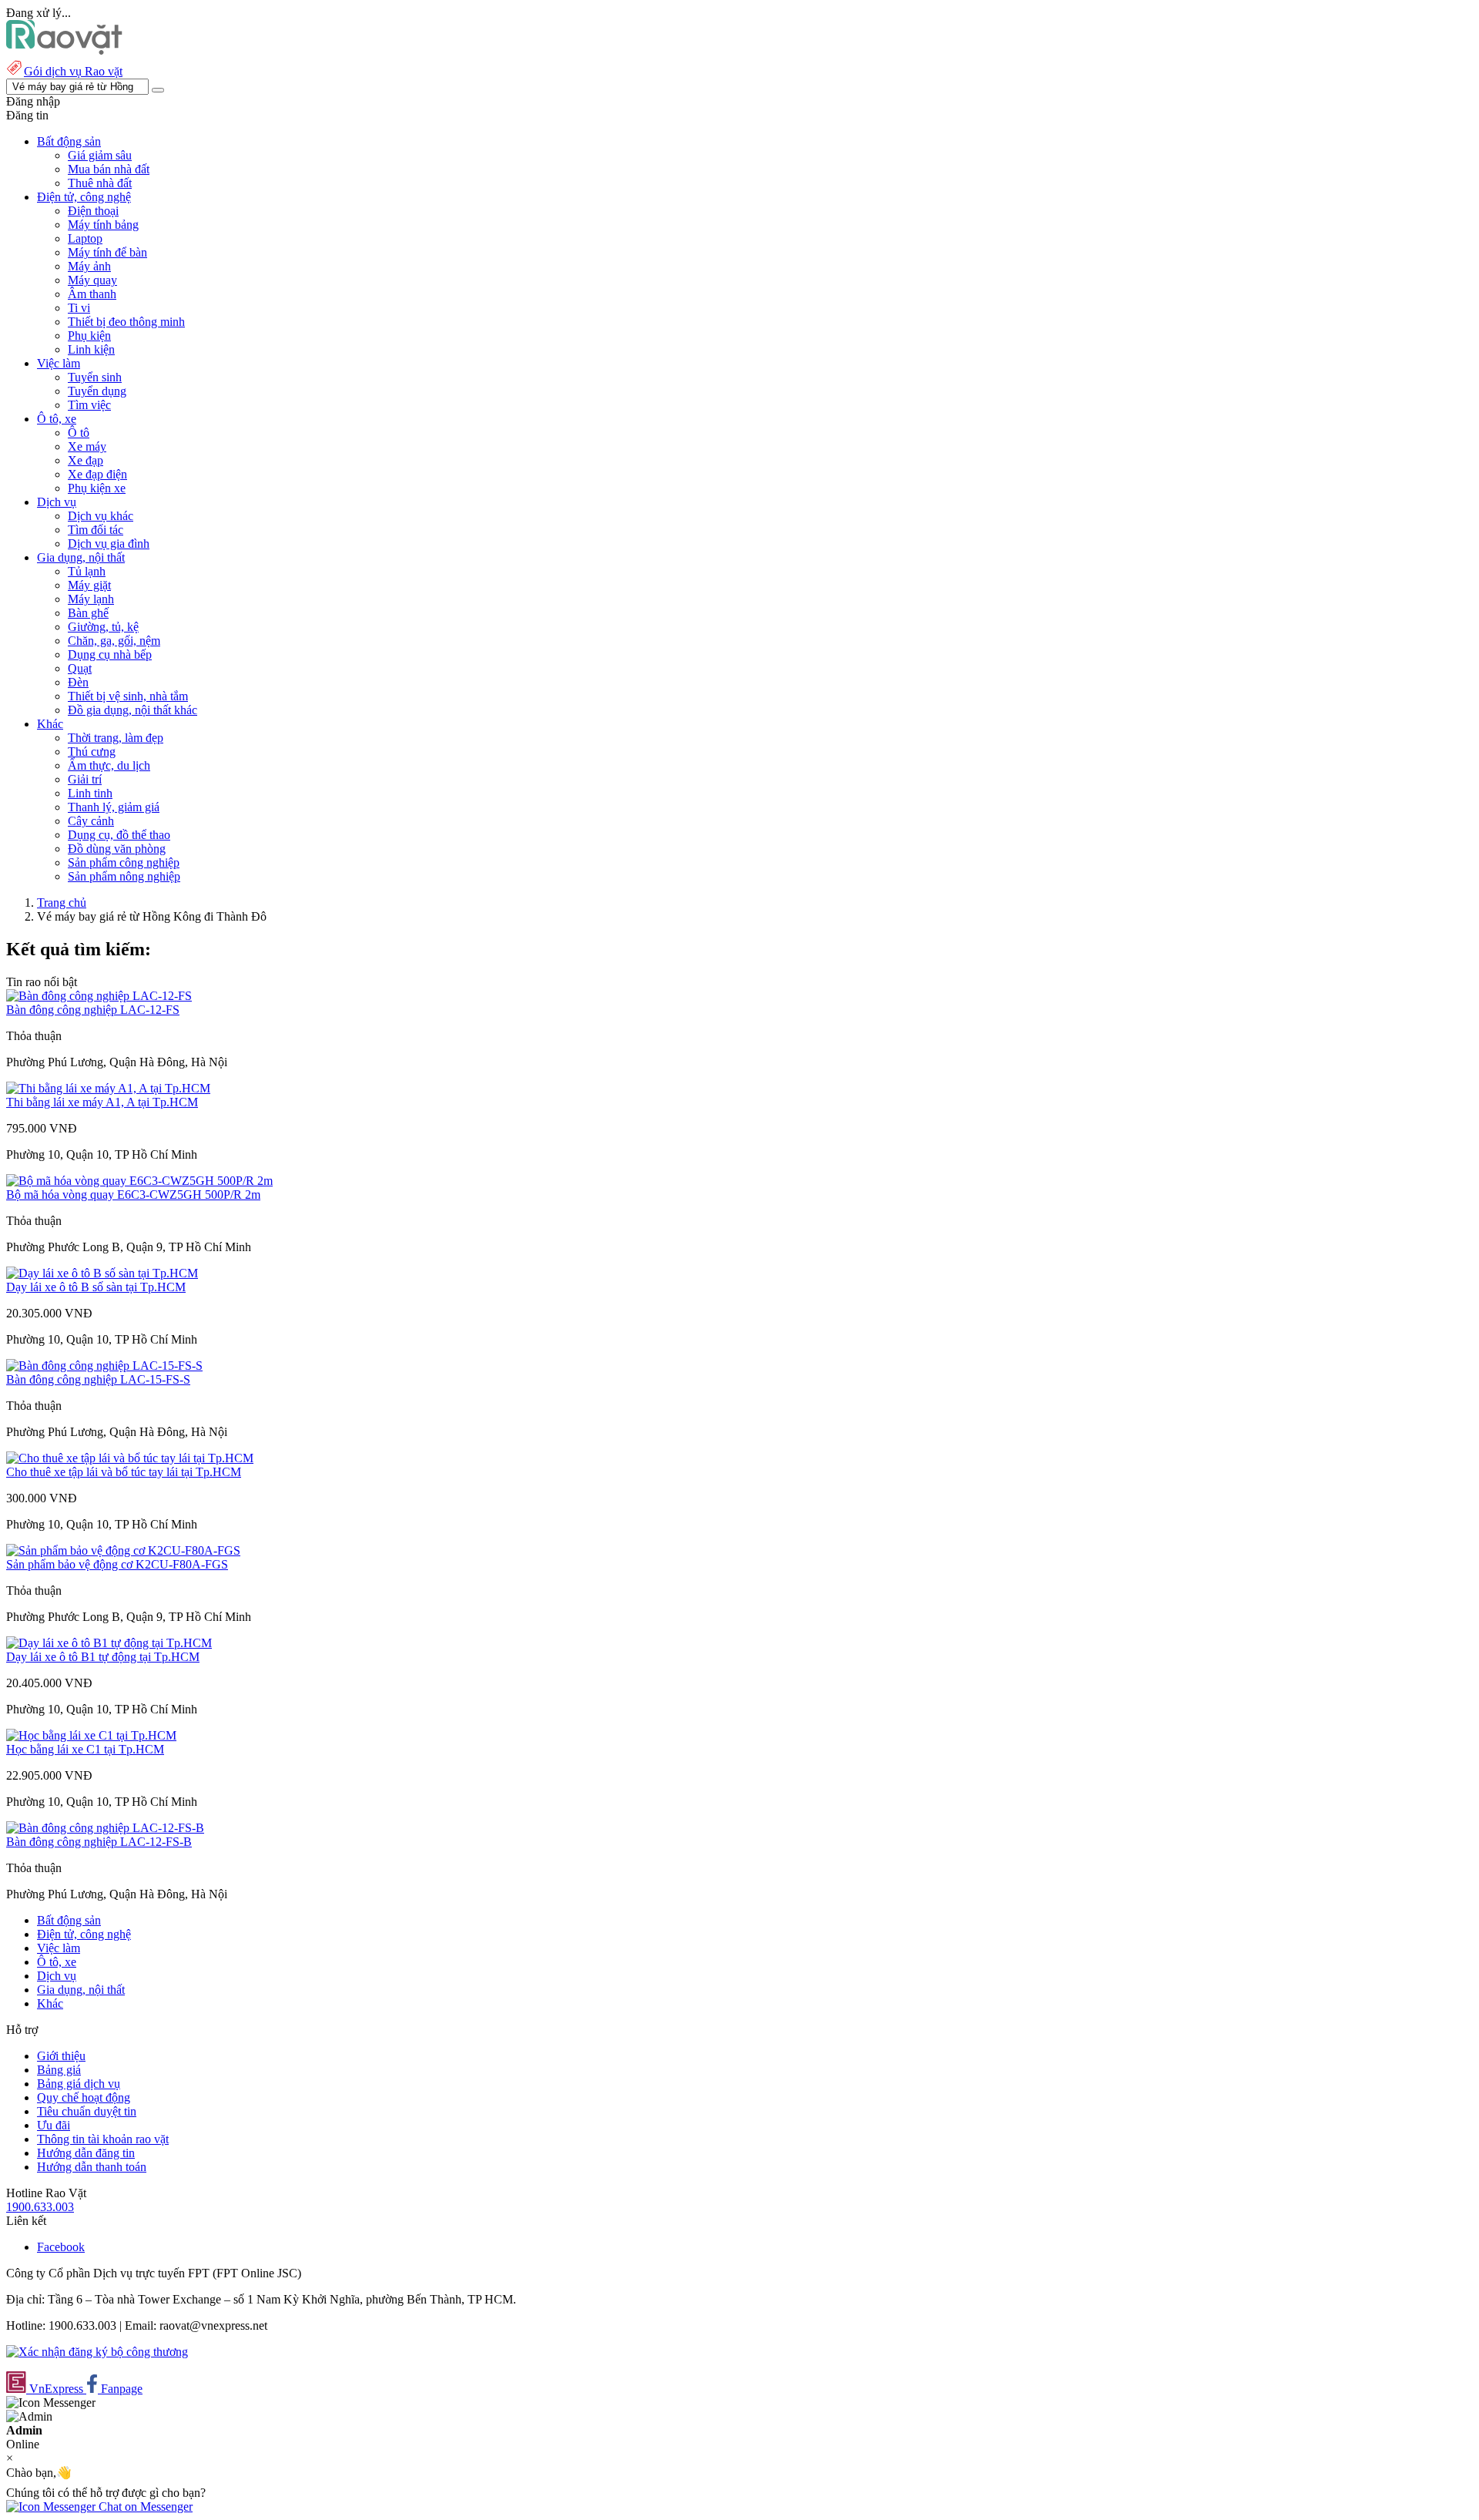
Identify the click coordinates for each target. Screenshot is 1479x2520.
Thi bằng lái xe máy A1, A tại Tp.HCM (102, 1102)
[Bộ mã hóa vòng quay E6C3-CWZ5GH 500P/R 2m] (139, 1181)
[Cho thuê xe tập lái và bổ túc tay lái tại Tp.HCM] (130, 1458)
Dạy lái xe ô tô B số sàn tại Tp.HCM (96, 1287)
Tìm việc (89, 405)
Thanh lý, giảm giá (114, 807)
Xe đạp (86, 460)
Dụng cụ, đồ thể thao (119, 835)
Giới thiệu (61, 2056)
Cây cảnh (91, 821)
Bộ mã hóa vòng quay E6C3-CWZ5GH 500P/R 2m (133, 1195)
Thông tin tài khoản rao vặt (103, 2139)
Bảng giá (59, 2070)
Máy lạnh (91, 599)
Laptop (85, 238)
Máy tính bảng (103, 225)
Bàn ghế (88, 613)
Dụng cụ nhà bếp (110, 654)
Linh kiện (91, 349)
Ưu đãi (54, 2125)
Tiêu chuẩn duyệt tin (87, 2111)
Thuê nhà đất (100, 183)
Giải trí (85, 779)
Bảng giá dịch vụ (79, 2084)
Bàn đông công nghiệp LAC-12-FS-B (99, 1842)
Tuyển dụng (97, 391)
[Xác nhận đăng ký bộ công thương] (97, 2352)
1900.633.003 (40, 2207)
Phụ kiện (89, 336)
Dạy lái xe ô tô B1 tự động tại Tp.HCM (103, 1657)
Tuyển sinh (95, 377)
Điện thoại (93, 211)
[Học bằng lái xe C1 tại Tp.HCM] (91, 1735)
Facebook (61, 2247)
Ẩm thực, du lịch (109, 765)
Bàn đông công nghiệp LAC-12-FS (93, 1010)
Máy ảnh (89, 266)
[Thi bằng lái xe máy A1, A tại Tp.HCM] (108, 1088)
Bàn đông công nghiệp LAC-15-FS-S (98, 1379)
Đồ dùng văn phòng (117, 849)
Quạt (80, 668)
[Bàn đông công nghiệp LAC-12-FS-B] (105, 1828)
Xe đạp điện (97, 474)
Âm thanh (92, 294)
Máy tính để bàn (107, 252)
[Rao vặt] (64, 50)
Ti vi (79, 308)
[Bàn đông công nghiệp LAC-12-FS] (99, 996)
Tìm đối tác (96, 530)
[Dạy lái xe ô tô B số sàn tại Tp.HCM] (102, 1273)
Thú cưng (92, 752)
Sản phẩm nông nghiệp (124, 876)
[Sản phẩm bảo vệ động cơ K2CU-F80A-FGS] (123, 1550)
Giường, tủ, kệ (103, 627)
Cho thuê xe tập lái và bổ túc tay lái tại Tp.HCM (124, 1472)
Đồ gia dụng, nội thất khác (132, 710)
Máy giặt (89, 585)
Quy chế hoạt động (84, 2097)
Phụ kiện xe (97, 488)
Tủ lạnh (87, 571)
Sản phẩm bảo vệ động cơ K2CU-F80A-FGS (117, 1564)
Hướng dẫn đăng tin (86, 2153)
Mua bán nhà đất (109, 169)
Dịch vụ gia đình (109, 544)
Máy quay (92, 280)
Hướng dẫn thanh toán (92, 2167)
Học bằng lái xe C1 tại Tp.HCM (85, 1749)
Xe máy (87, 446)
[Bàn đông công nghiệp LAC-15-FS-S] (104, 1366)
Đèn (78, 682)
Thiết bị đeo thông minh (126, 322)
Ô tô (79, 433)
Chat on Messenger (144, 2507)
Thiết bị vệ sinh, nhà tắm (128, 696)
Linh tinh (90, 793)
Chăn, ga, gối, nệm (114, 641)
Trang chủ (62, 903)
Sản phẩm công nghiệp (124, 862)
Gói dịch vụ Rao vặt (73, 71)
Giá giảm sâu (100, 155)
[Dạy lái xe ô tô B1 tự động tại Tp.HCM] (109, 1643)
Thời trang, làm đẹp (116, 738)
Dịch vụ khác (101, 516)
